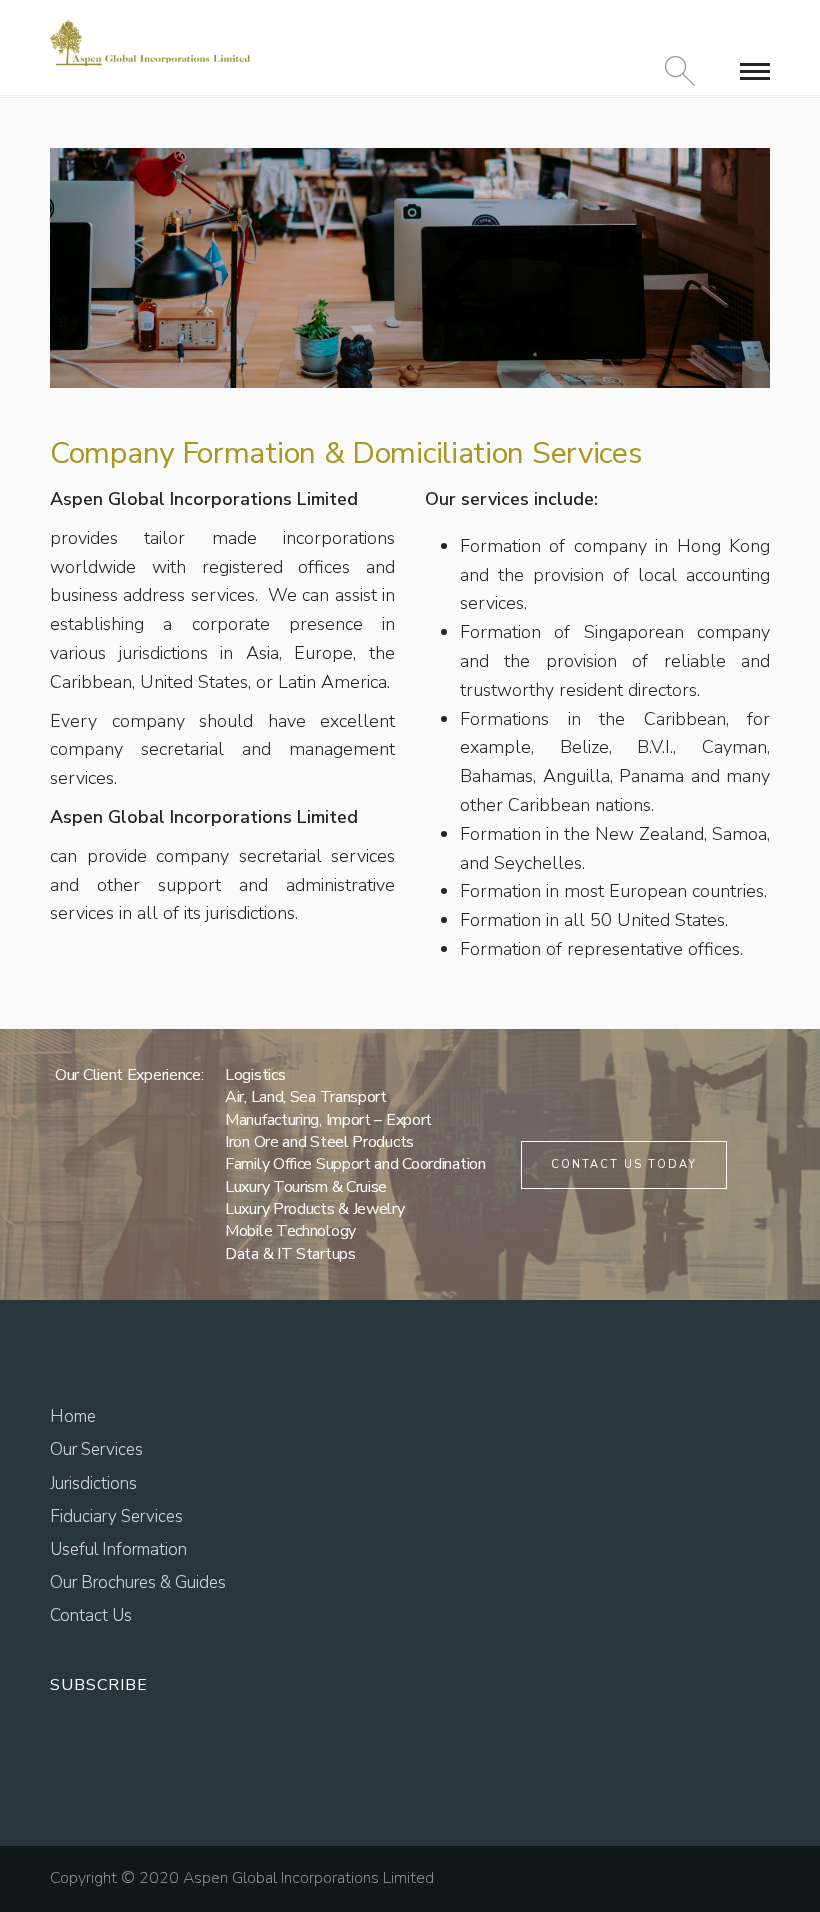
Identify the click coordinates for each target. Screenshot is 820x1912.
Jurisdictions (93, 1483)
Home (73, 1416)
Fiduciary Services (116, 1516)
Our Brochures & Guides (138, 1582)
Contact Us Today (624, 1164)
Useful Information (118, 1549)
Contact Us (91, 1615)
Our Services (96, 1449)
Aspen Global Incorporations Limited (308, 1878)
